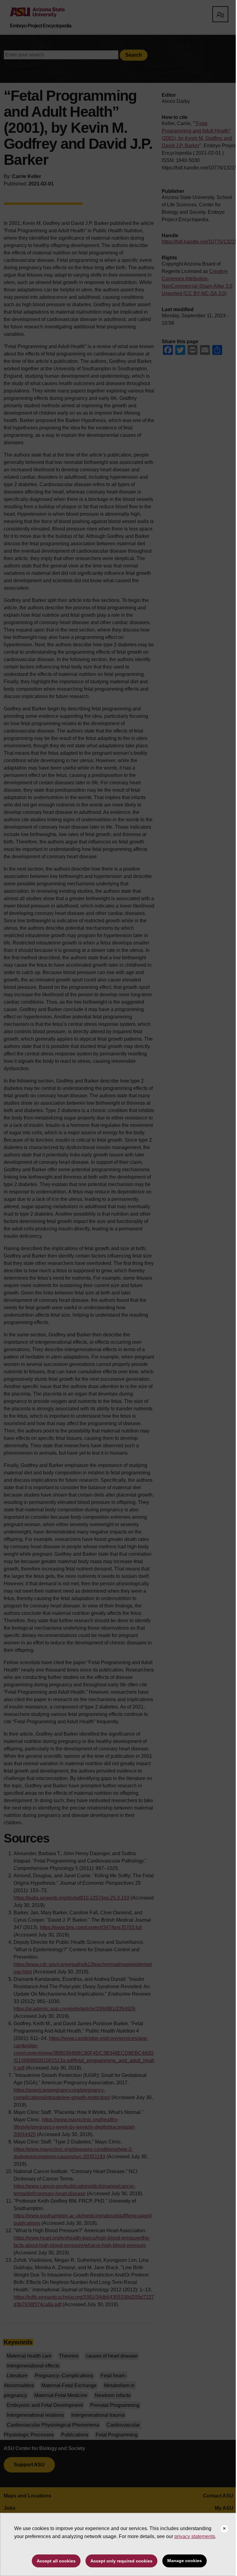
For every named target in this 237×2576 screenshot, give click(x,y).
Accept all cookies (56, 2561)
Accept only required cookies (121, 2561)
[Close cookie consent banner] (224, 2529)
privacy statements (195, 2536)
